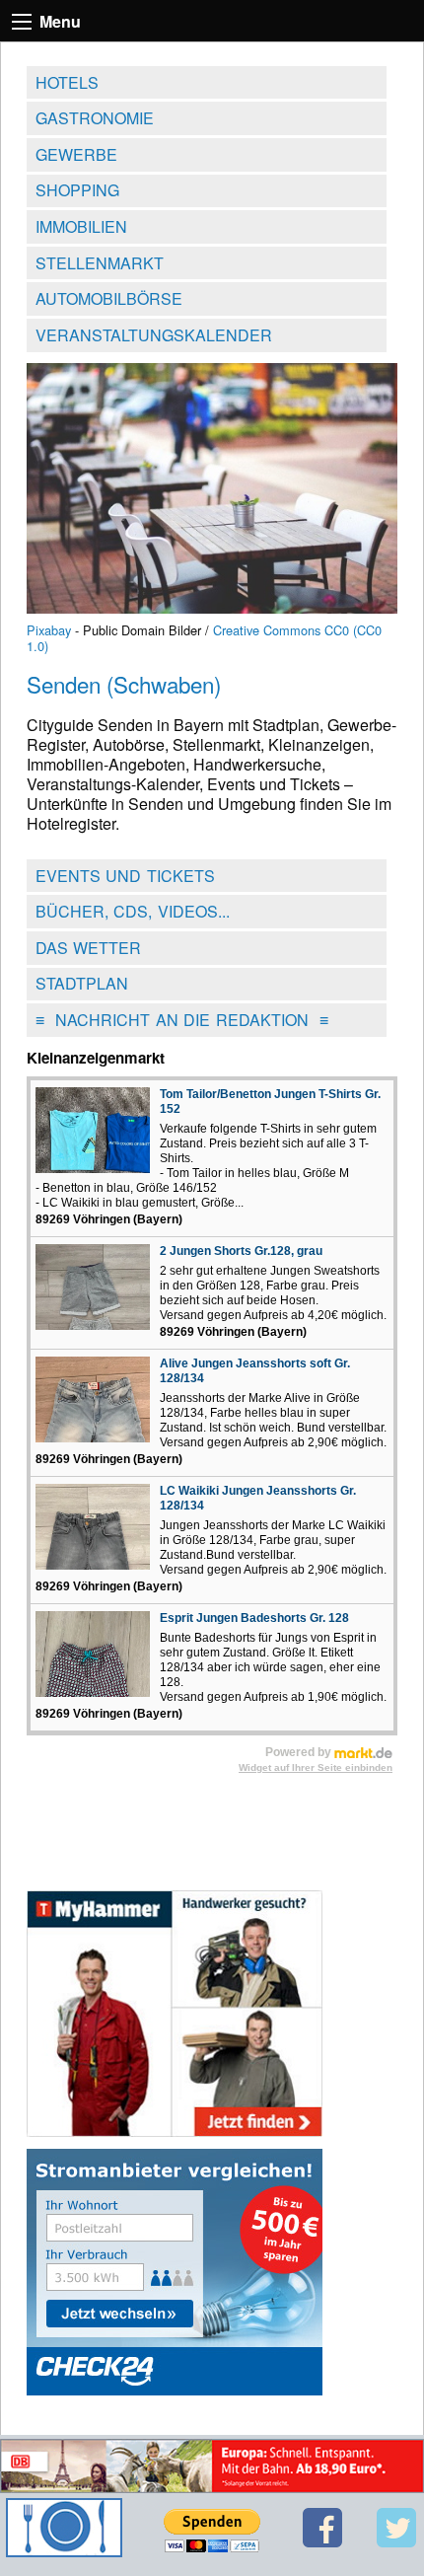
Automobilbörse (109, 298)
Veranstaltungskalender (154, 335)
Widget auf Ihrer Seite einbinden (316, 1767)
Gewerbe (76, 154)
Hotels (67, 82)
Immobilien (81, 226)
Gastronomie (95, 118)
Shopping (77, 190)
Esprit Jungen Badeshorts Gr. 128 (254, 1618)
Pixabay (49, 630)
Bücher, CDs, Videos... (133, 911)
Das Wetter (89, 948)
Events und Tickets (125, 876)
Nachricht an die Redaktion (182, 1020)
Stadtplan (82, 983)
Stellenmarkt (100, 263)
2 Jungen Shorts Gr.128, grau (241, 1251)
